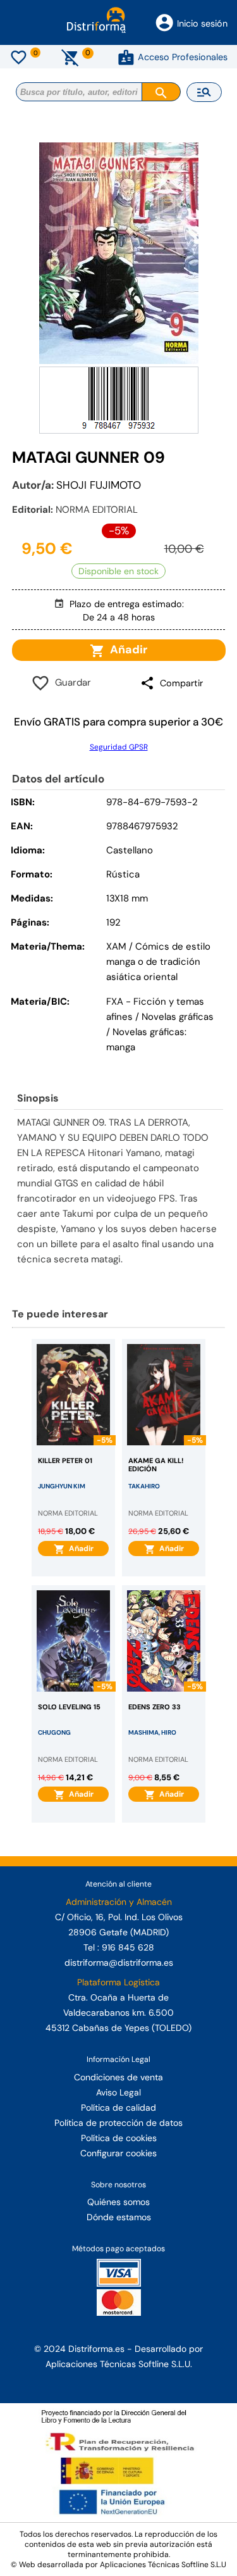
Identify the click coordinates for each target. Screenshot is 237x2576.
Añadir (126, 650)
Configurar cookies (118, 2153)
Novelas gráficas (178, 1017)
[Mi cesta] (70, 57)
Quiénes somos (118, 2202)
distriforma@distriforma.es (119, 1963)
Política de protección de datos (118, 2123)
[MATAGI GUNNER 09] (119, 253)
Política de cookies (119, 2138)
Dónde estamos (119, 2217)
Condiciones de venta (118, 2077)
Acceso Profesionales (183, 57)
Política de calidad (118, 2108)
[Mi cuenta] (126, 57)
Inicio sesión (202, 23)
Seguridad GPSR (119, 747)
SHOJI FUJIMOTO (99, 485)
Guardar (70, 682)
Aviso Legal (118, 2092)
